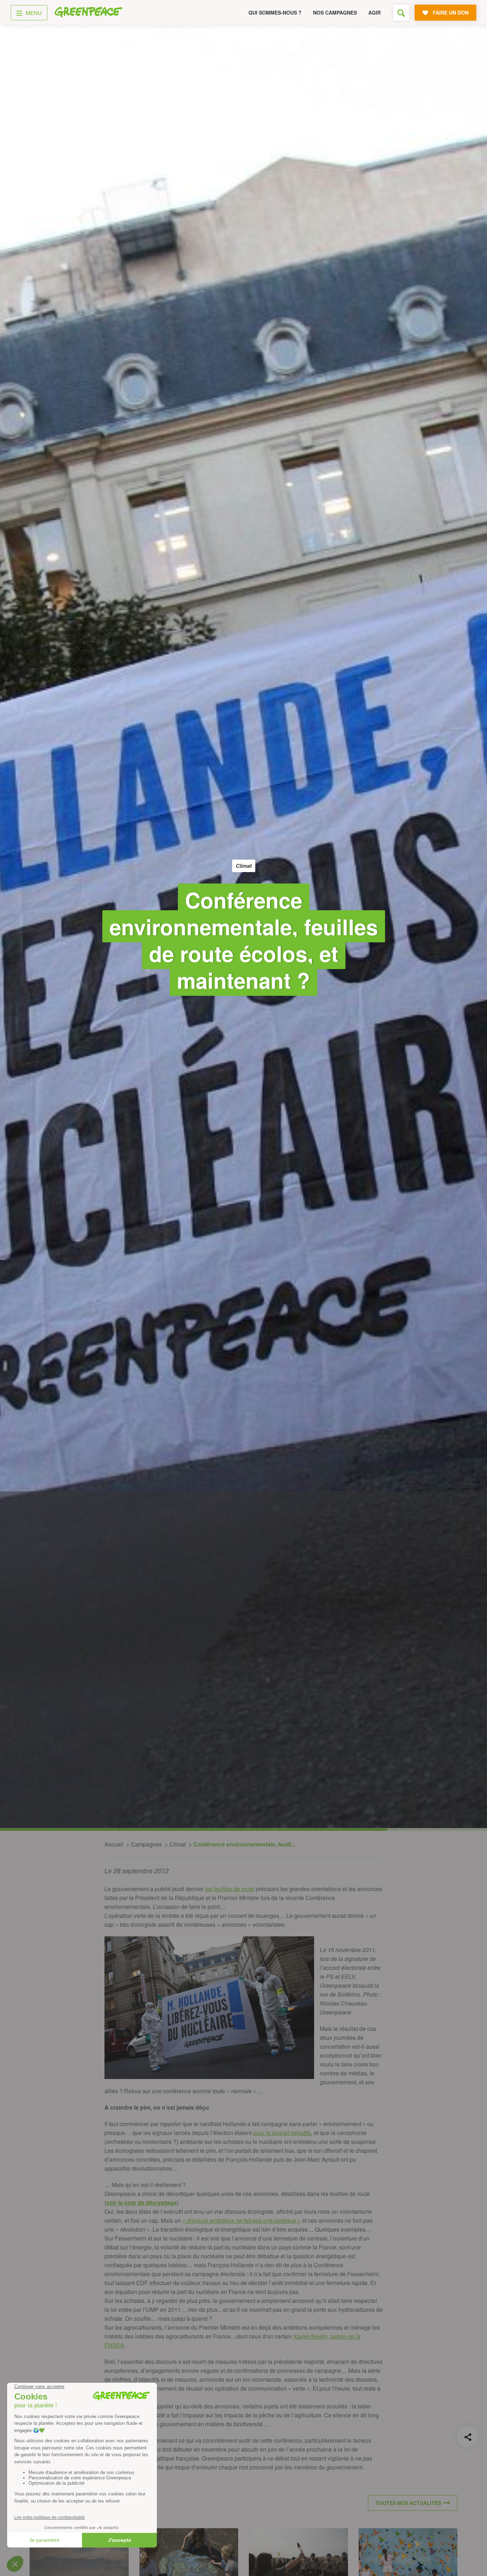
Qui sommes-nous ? (275, 12)
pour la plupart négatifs (282, 2133)
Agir (375, 12)
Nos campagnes (335, 12)
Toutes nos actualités (408, 2503)
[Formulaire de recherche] (401, 13)
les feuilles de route (230, 1889)
